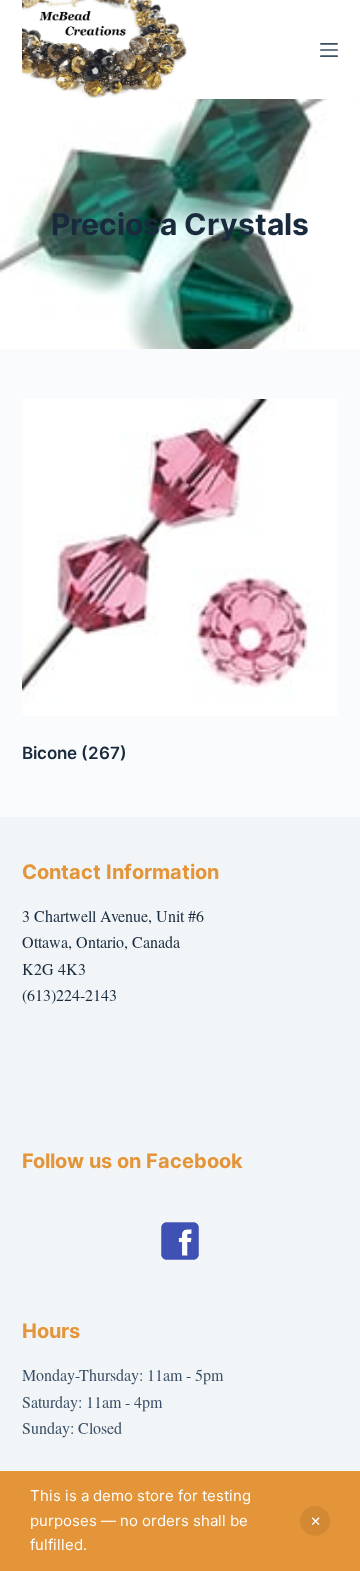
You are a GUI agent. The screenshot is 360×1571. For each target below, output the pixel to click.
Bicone (74, 753)
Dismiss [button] (315, 1521)
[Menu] (329, 50)
